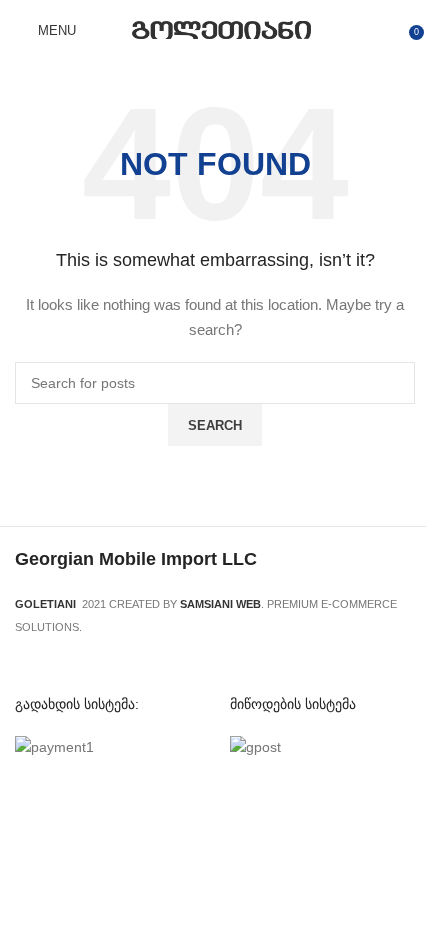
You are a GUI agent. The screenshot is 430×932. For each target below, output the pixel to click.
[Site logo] (221, 29)
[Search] (104, 30)
